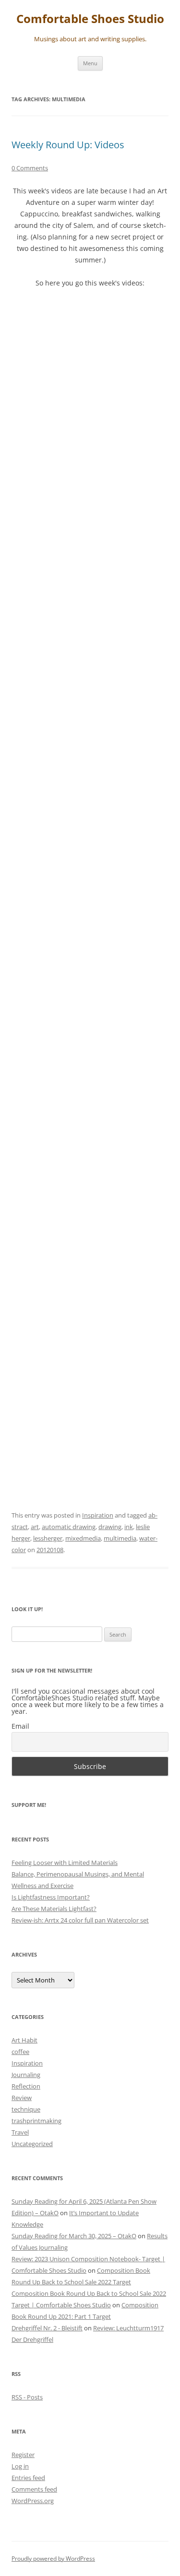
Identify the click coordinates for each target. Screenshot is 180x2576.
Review (22, 2098)
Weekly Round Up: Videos (68, 145)
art (35, 1527)
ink (129, 1527)
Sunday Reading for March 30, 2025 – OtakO (74, 2236)
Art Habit (24, 2040)
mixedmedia (83, 1538)
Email (20, 1726)
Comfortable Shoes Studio (90, 19)
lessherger (48, 1538)
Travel (20, 2132)
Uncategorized (32, 2144)
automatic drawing (69, 1527)
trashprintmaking (36, 2121)
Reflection (26, 2086)
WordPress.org (33, 2501)
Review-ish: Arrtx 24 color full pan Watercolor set (80, 1920)
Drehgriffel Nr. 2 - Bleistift (47, 2328)
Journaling (26, 2075)
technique (26, 2109)
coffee (20, 2052)
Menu (90, 63)
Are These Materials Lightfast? (54, 1909)
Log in (20, 2466)
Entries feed (28, 2478)
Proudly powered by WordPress (53, 2558)
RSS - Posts (27, 2397)
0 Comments (30, 168)
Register (23, 2455)
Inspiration (98, 1515)
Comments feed (34, 2489)
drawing (110, 1527)
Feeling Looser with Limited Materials (65, 1863)
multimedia (120, 1538)
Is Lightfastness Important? (51, 1897)
